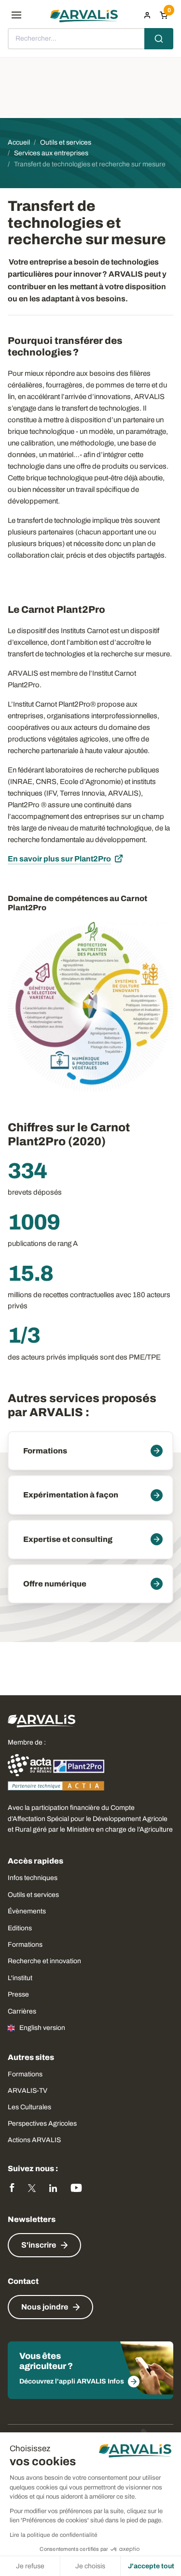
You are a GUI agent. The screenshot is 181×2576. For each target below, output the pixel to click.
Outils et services (33, 1895)
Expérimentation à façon (71, 1495)
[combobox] (90, 39)
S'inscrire (39, 2245)
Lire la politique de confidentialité (54, 2535)
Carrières (22, 2011)
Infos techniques (33, 1878)
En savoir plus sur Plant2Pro (59, 859)
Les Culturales (29, 2107)
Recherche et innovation (44, 1961)
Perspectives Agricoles (42, 2124)
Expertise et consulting (68, 1539)
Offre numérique (55, 1584)
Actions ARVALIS (34, 2140)
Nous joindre (45, 2307)
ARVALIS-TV (28, 2091)
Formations (45, 1451)
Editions (20, 1928)
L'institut (20, 1978)
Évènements (27, 1911)
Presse (18, 1994)
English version (42, 2028)
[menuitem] (147, 15)
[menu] (16, 15)
